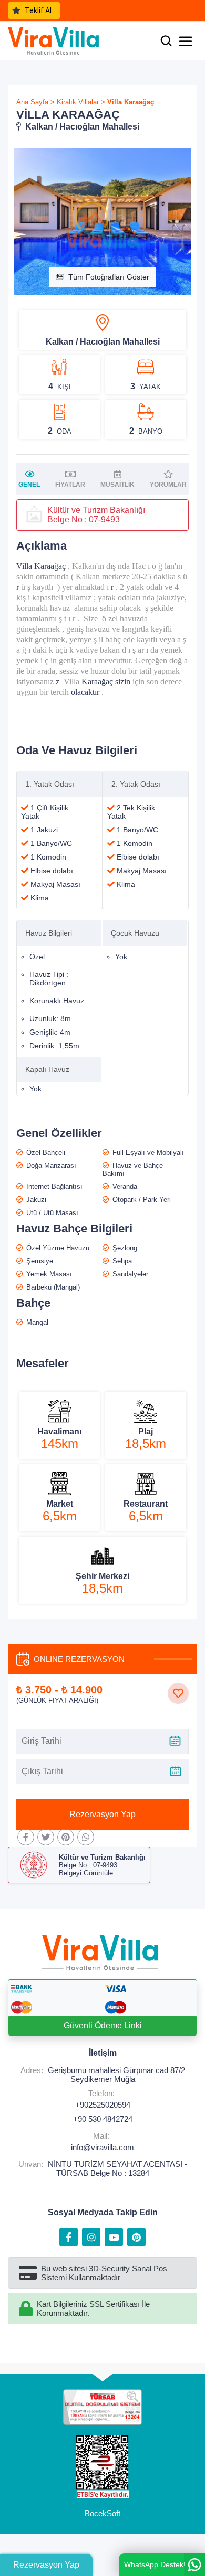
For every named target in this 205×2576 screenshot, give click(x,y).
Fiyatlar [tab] (70, 485)
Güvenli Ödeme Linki (103, 2026)
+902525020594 (103, 2105)
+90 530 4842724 (103, 2119)
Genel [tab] (29, 485)
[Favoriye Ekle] (178, 1693)
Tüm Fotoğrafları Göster (109, 277)
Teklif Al (38, 10)
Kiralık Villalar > (81, 102)
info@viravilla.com (102, 2147)
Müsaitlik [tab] (117, 485)
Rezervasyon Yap (102, 1814)
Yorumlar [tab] (168, 485)
